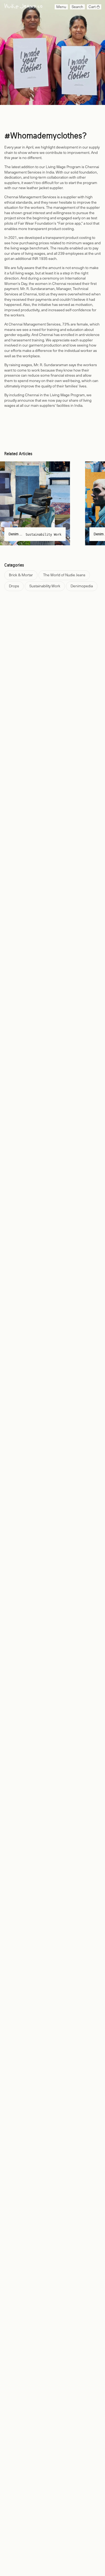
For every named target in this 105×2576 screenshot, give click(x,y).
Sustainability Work (43, 535)
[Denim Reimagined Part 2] (35, 503)
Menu (61, 7)
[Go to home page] (23, 7)
